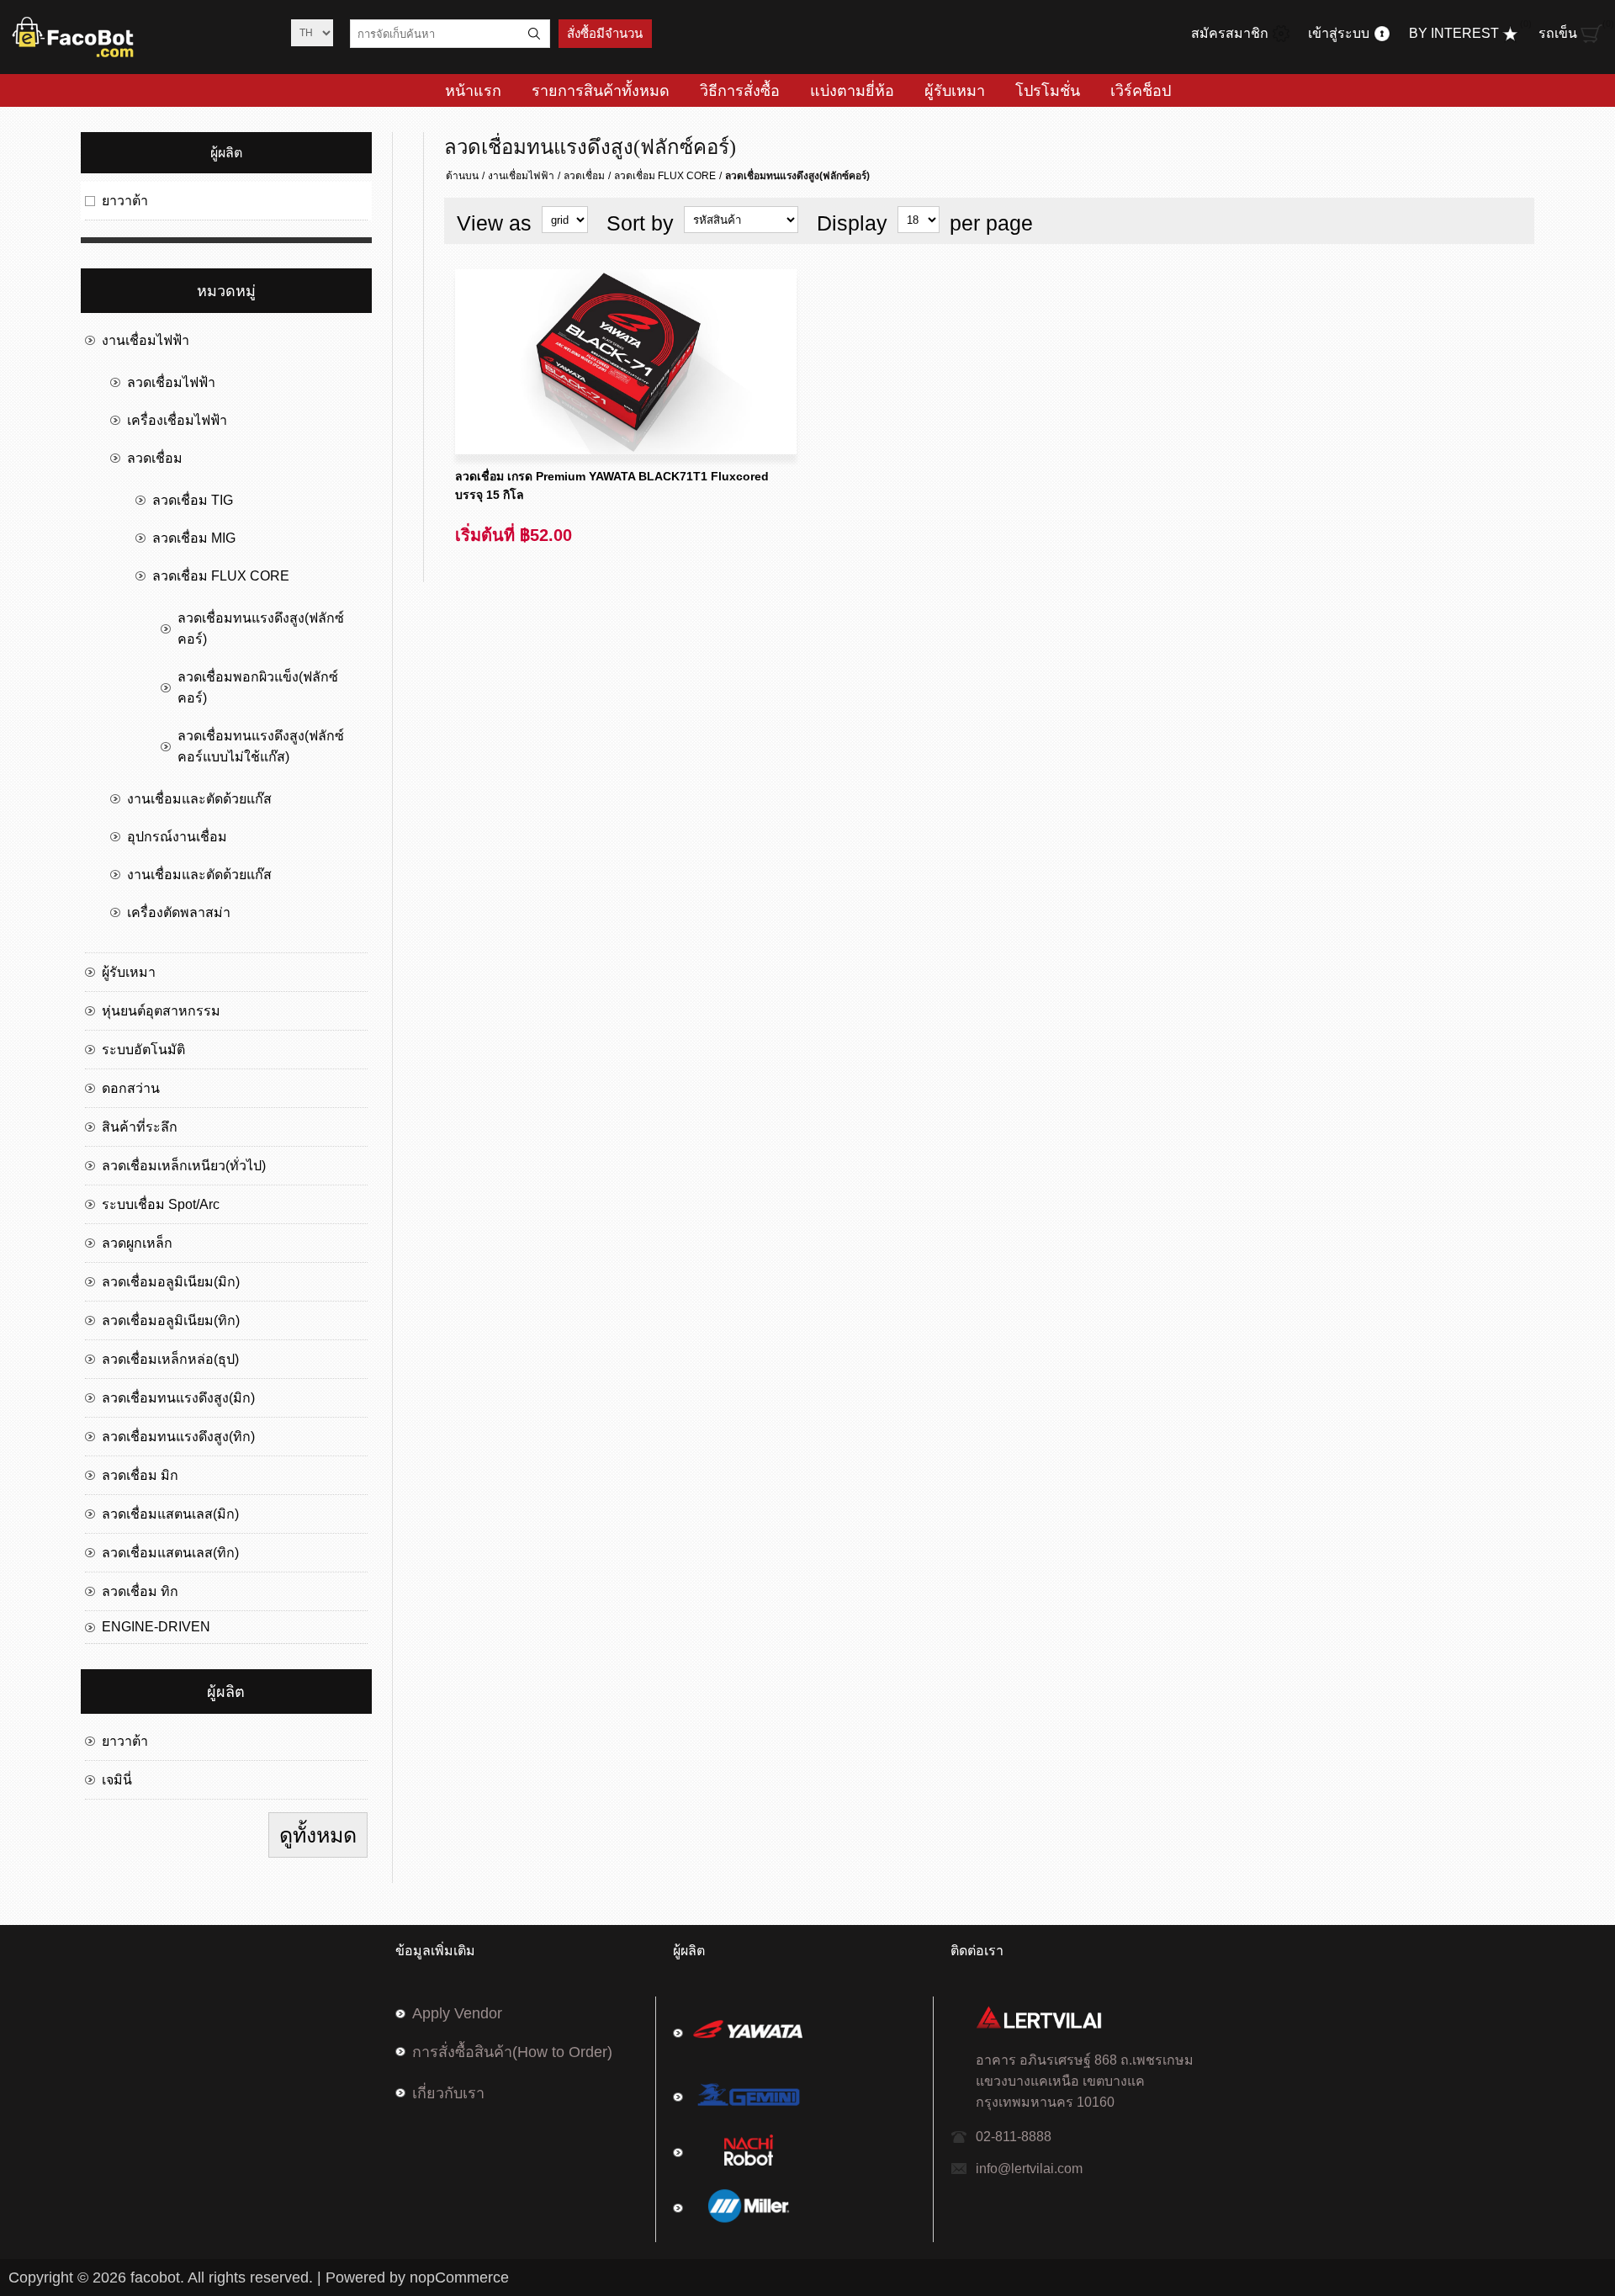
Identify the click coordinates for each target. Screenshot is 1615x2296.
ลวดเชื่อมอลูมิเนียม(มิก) (171, 1282)
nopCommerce (459, 2277)
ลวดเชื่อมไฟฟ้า (171, 382)
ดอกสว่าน (131, 1088)
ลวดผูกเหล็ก (137, 1243)
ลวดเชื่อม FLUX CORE (665, 176)
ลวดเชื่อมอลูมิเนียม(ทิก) (171, 1320)
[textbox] (435, 34)
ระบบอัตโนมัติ (143, 1050)
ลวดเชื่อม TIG (193, 500)
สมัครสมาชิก (1230, 33)
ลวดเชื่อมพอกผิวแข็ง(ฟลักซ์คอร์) (258, 687)
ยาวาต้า (125, 201)
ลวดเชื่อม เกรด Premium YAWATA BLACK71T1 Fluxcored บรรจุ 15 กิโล (612, 485)
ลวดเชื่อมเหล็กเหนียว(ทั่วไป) (184, 1166)
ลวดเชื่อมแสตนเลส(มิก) (170, 1514)
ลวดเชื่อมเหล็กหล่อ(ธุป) (170, 1359)
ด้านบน (462, 176)
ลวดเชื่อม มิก (140, 1475)
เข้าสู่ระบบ (1339, 33)
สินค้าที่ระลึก (140, 1127)
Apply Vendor (457, 2013)
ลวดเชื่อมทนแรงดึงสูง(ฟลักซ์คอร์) (261, 628)
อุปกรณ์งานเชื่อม (177, 837)
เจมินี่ (117, 1780)
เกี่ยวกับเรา (448, 2093)
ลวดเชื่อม (584, 176)
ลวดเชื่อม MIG (194, 538)
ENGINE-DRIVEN (156, 1627)
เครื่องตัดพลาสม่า (179, 912)
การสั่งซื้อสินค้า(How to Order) (512, 2052)
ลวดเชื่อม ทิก (140, 1591)
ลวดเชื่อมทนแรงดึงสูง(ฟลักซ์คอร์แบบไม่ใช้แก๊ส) (261, 746)
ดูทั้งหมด (318, 1835)
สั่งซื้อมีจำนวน (605, 34)
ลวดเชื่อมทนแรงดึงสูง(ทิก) (178, 1437)
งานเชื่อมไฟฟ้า (521, 176)
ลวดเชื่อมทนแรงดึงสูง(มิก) (178, 1398)
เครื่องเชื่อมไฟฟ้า (177, 420)
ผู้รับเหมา (129, 972)
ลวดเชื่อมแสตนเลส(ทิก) (170, 1553)
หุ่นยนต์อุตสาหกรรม (161, 1011)
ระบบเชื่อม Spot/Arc (161, 1204)
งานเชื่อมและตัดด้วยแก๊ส (199, 799)
